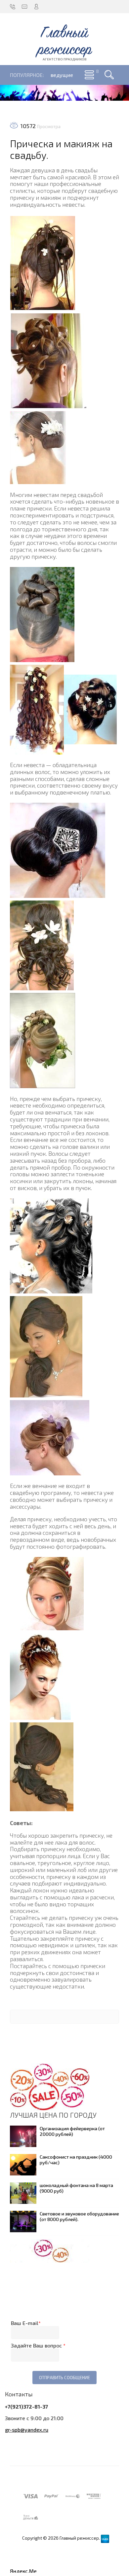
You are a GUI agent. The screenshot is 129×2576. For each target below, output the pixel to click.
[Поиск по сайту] (109, 75)
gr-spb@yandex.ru (27, 2430)
